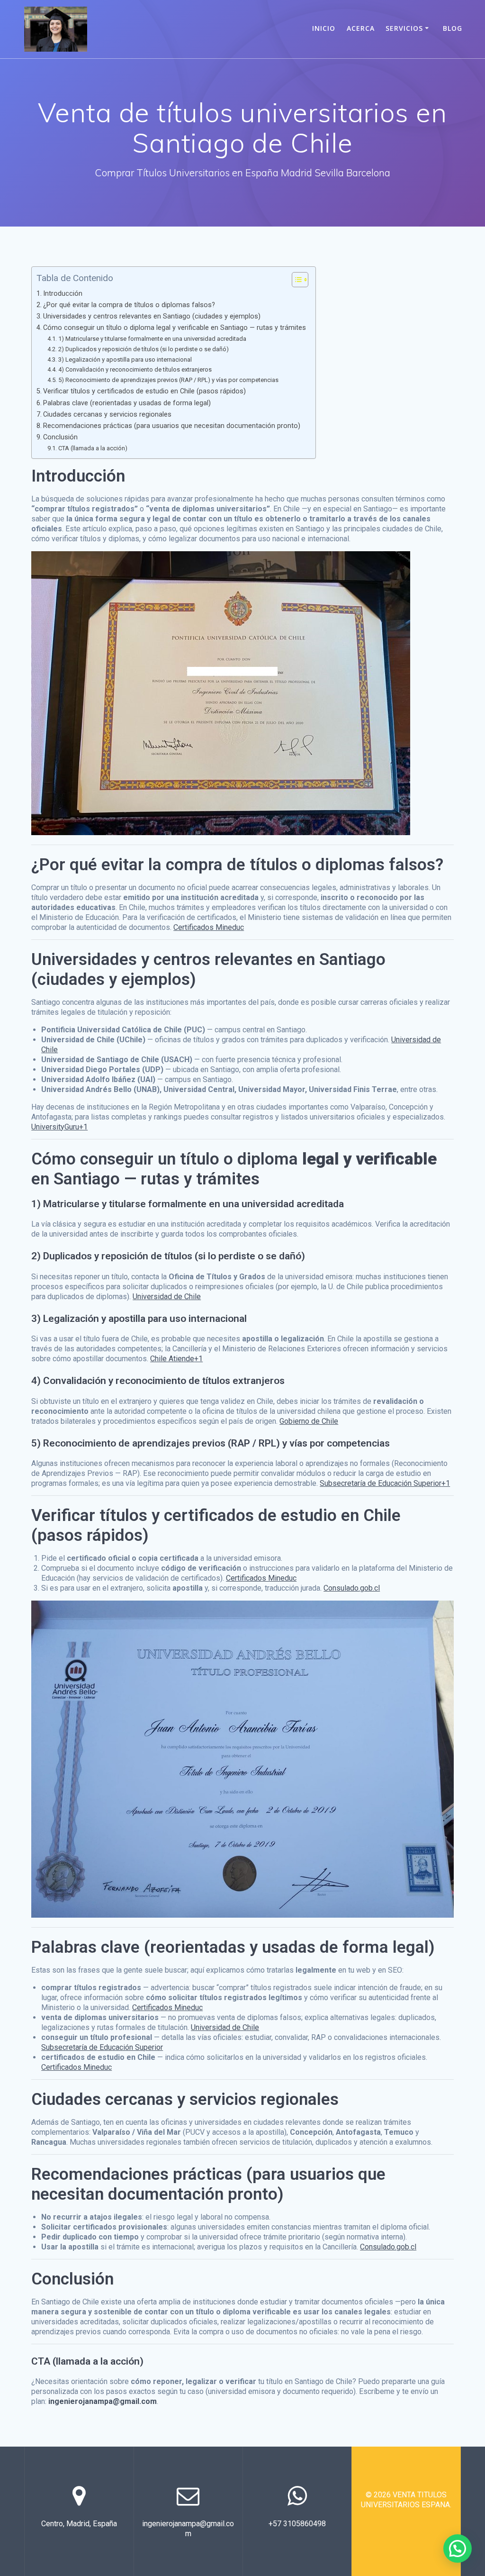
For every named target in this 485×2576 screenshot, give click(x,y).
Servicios (404, 28)
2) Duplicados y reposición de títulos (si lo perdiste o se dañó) (144, 349)
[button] (458, 2549)
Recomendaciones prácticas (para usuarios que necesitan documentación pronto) (172, 426)
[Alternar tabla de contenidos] (295, 280)
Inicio (324, 28)
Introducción (63, 294)
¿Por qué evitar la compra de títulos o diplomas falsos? (129, 305)
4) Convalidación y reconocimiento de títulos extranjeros (135, 369)
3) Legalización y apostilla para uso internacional (125, 360)
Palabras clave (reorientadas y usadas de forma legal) (127, 403)
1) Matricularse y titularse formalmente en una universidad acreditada (152, 339)
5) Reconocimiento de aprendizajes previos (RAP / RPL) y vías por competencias (168, 380)
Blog (453, 28)
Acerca (361, 28)
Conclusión (60, 437)
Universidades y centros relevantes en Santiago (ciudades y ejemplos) (152, 316)
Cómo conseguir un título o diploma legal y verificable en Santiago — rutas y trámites (175, 328)
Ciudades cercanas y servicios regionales (107, 414)
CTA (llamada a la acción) (93, 448)
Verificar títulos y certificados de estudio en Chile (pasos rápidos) (144, 391)
